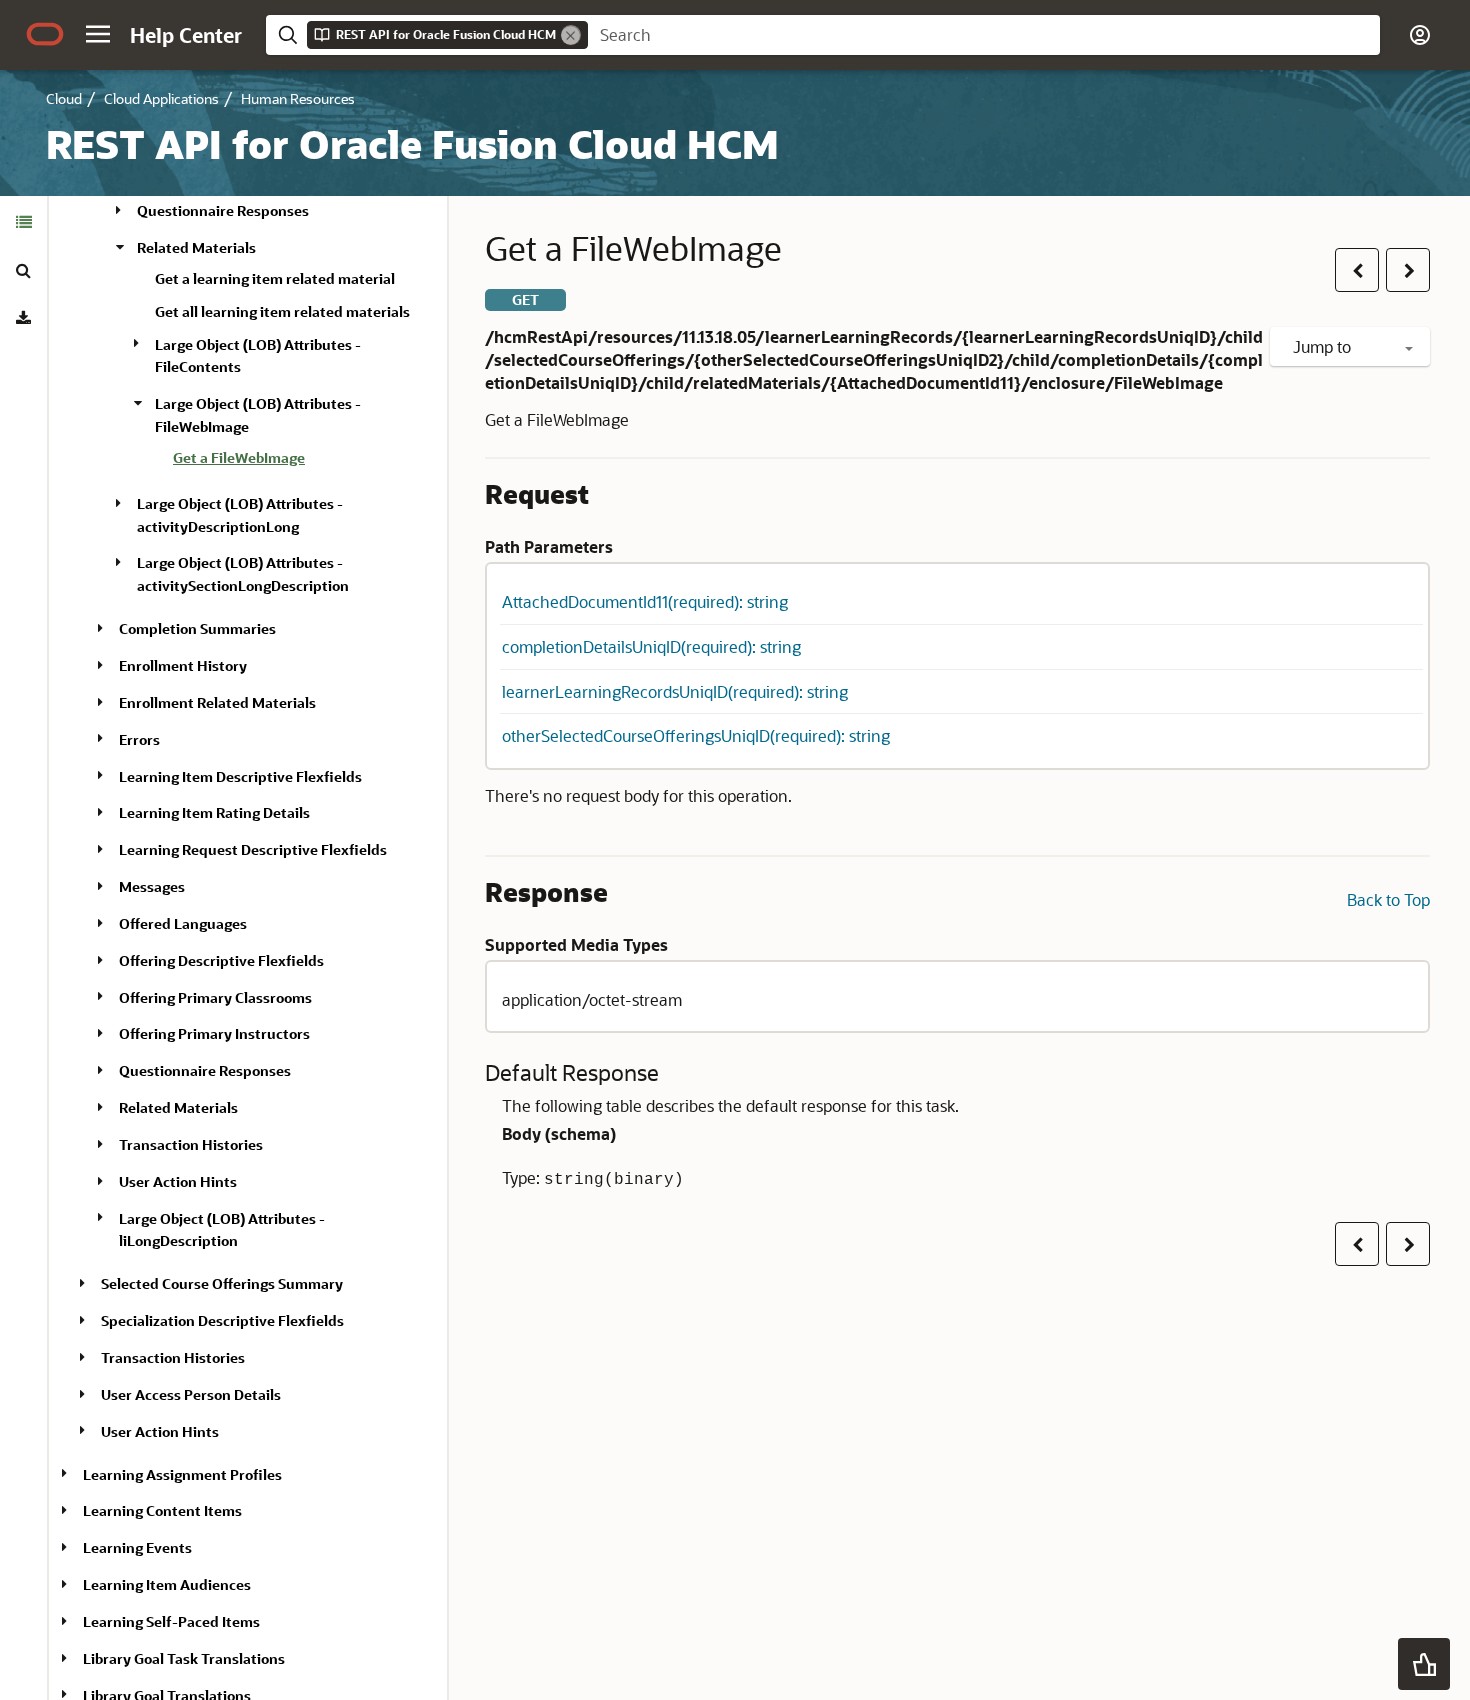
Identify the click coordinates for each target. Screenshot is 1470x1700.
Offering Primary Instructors (214, 1033)
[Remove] (571, 35)
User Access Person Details (191, 1394)
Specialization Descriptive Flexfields (222, 1320)
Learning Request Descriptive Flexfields (253, 849)
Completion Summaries (197, 628)
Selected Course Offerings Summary (222, 1283)
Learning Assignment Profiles (182, 1473)
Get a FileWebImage (239, 457)
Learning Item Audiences (167, 1584)
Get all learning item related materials (282, 310)
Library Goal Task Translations (184, 1658)
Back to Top (1388, 899)
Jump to (1324, 346)
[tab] (23, 222)
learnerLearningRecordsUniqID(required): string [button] (675, 691)
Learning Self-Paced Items (171, 1621)
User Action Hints (178, 1181)
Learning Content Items (162, 1510)
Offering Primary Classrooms (215, 996)
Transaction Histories (191, 1144)
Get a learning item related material (275, 278)
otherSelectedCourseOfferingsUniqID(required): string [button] (696, 735)
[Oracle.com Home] (45, 34)
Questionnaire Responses (223, 210)
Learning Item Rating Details (214, 812)
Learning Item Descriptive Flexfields (240, 775)
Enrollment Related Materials (217, 702)
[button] (98, 34)
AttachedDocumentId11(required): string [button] (645, 601)
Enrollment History (183, 665)
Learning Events (137, 1547)
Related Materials (196, 247)
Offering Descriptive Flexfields (221, 960)
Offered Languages (183, 923)
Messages (152, 886)
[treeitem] (302, 461)
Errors (139, 738)
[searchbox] (984, 35)
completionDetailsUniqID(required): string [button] (651, 646)
